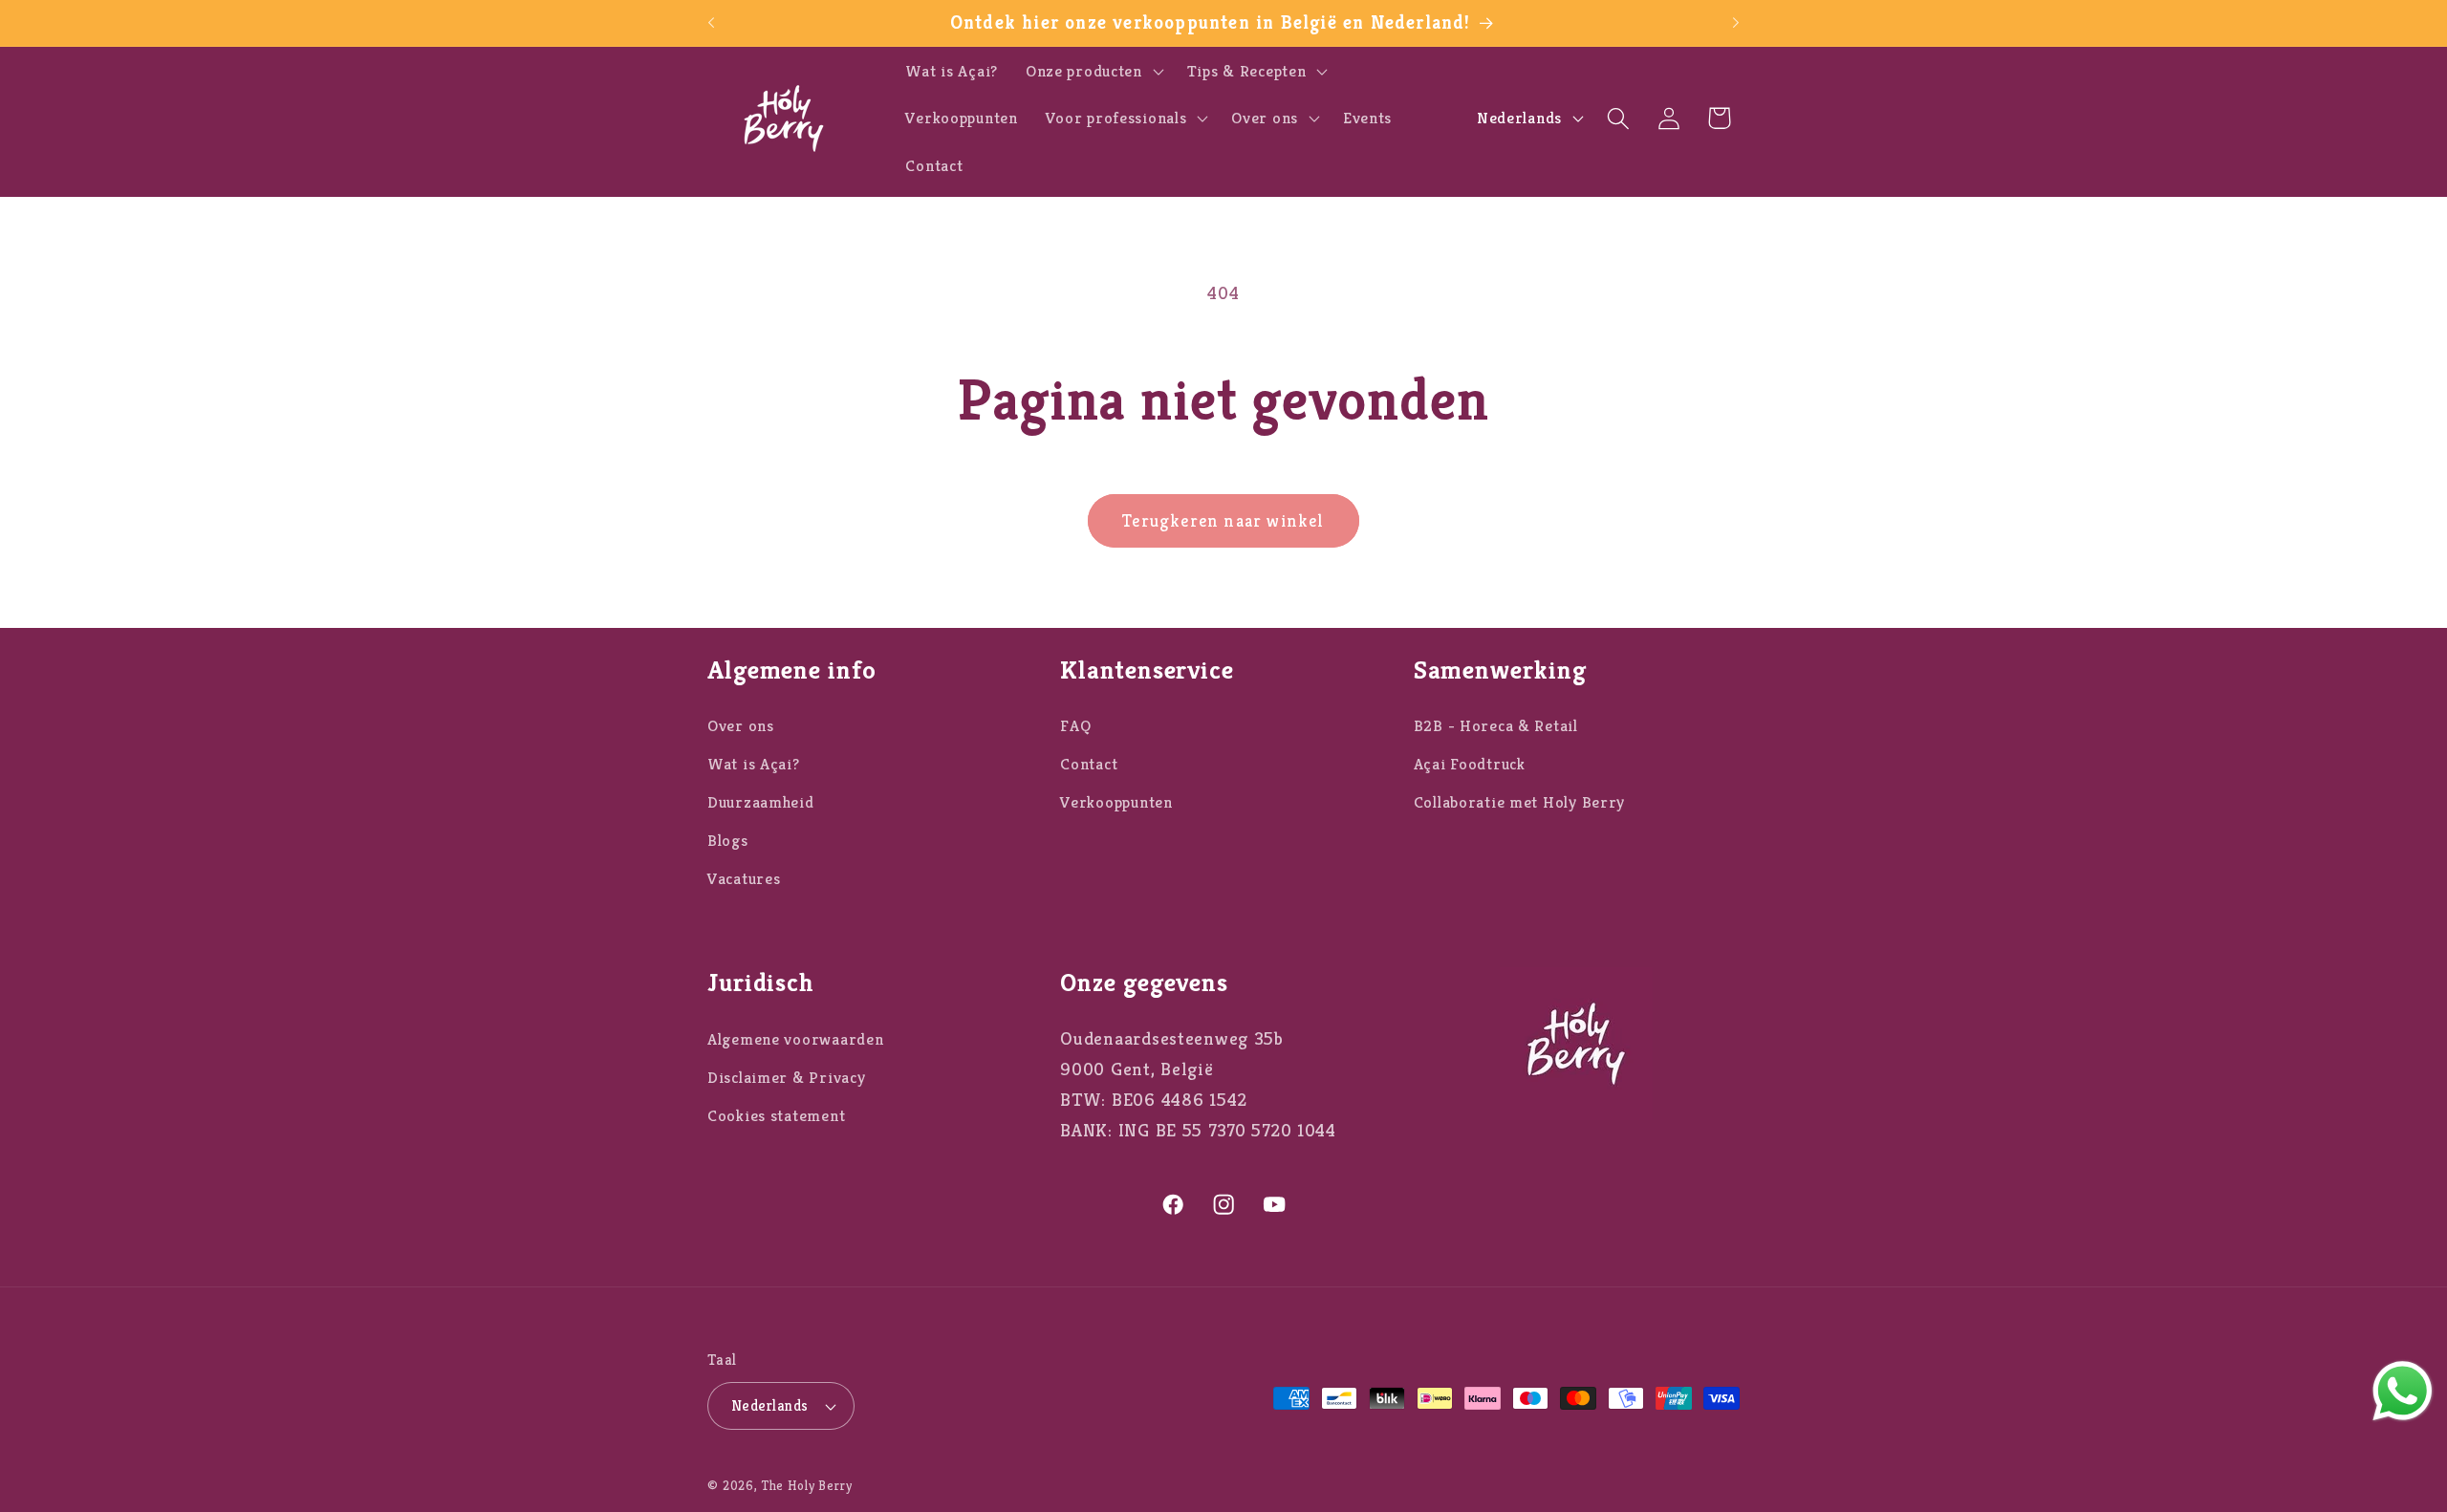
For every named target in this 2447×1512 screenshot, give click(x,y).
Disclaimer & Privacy (786, 1078)
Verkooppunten (1116, 802)
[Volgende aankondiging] (1736, 23)
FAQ (1075, 726)
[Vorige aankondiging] (711, 23)
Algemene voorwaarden (795, 1039)
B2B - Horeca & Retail (1496, 726)
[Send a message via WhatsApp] (2403, 1391)
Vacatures (744, 879)
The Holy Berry (807, 1486)
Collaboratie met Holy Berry (1519, 802)
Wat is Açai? (754, 764)
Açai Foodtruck (1470, 764)
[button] (1092, 71)
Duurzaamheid (761, 802)
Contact (1089, 764)
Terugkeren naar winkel (1223, 520)
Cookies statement (776, 1116)
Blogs (728, 841)
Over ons (741, 726)
